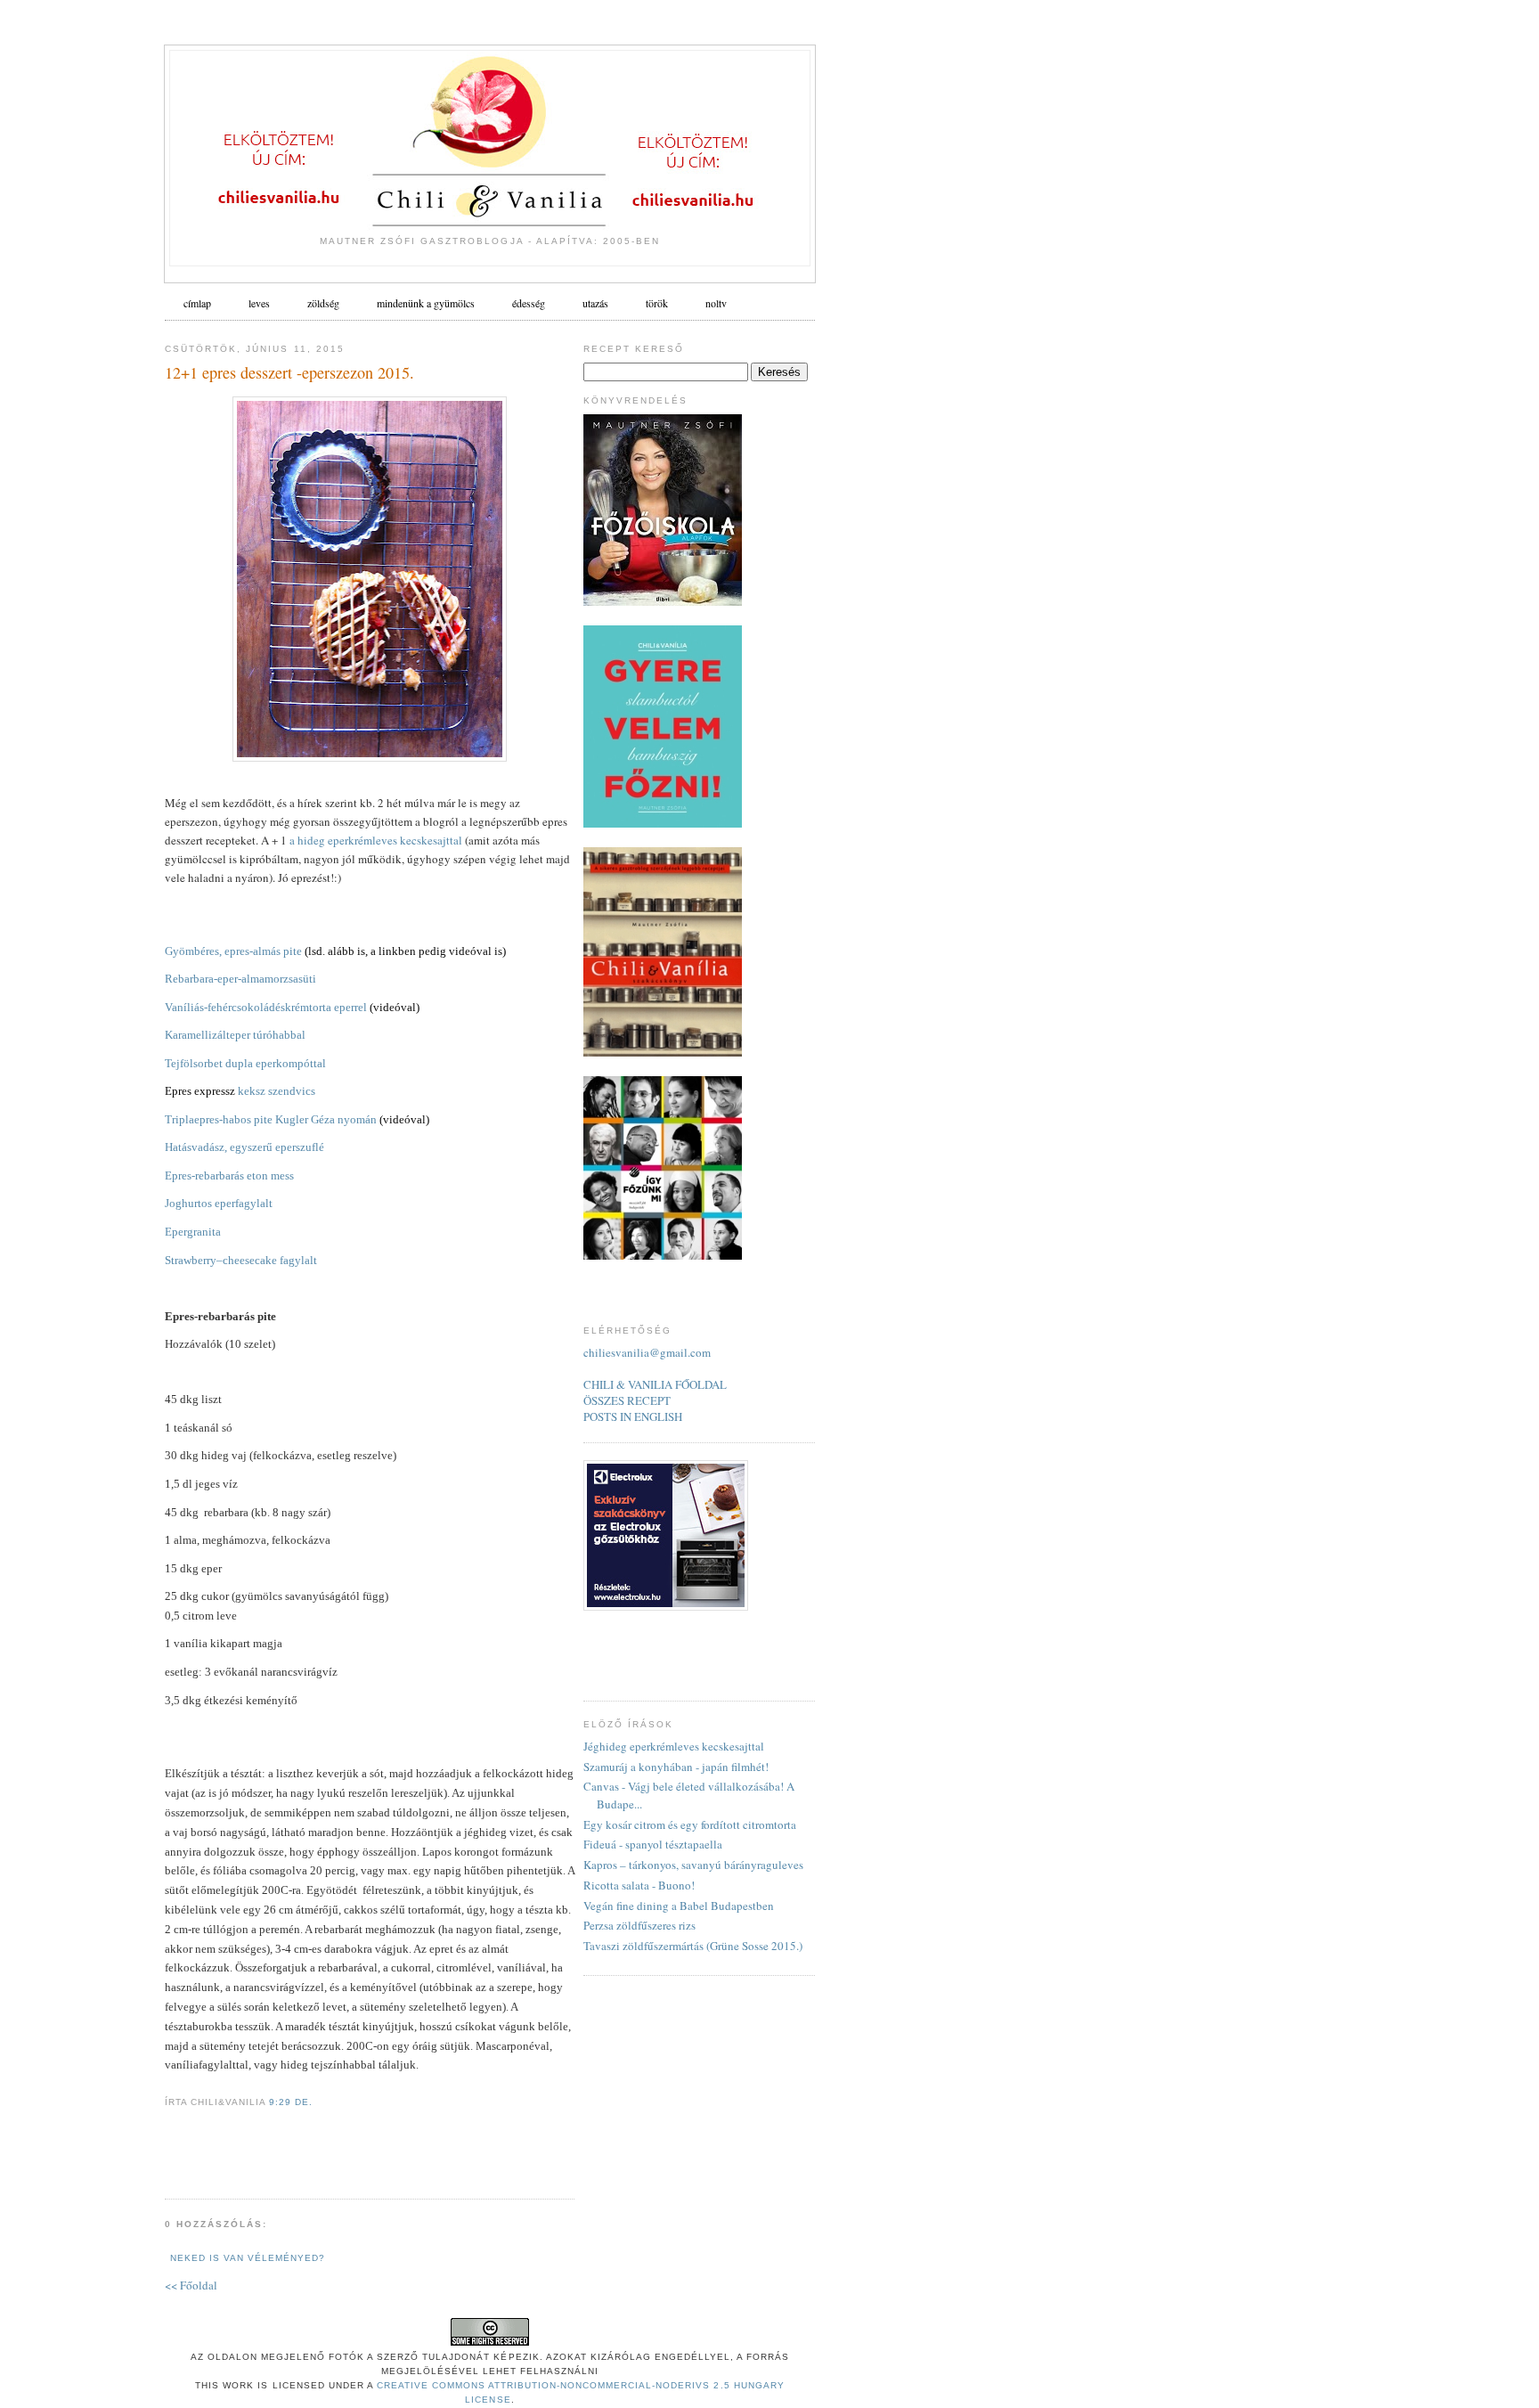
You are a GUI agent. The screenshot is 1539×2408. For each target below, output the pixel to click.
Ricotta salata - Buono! (639, 1885)
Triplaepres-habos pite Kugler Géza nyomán (271, 1119)
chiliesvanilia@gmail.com (647, 1352)
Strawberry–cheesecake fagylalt (241, 1260)
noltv (716, 303)
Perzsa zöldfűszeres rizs (639, 1925)
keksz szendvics (275, 1091)
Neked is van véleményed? (248, 2258)
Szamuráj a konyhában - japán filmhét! (676, 1767)
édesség (529, 303)
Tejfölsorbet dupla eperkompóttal (245, 1063)
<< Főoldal (191, 2285)
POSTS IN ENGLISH (633, 1416)
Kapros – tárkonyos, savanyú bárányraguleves (693, 1865)
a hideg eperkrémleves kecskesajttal (376, 840)
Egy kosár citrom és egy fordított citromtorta (690, 1824)
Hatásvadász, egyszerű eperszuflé (244, 1147)
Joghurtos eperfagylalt (219, 1203)
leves (259, 303)
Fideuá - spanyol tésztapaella (653, 1844)
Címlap (197, 303)
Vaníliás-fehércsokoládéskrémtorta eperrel (266, 1007)
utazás (595, 303)
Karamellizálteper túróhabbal (235, 1035)
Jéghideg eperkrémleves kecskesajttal (674, 1746)
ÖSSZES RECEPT (627, 1400)
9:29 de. (291, 2102)
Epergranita (193, 1232)
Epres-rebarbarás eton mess (229, 1175)
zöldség (323, 303)
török (657, 303)
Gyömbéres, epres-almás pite (233, 951)
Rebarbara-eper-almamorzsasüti (240, 979)
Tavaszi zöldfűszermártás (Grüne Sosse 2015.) (693, 1946)
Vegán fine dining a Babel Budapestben (679, 1906)
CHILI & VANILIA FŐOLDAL (655, 1384)
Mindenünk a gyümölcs (426, 303)
